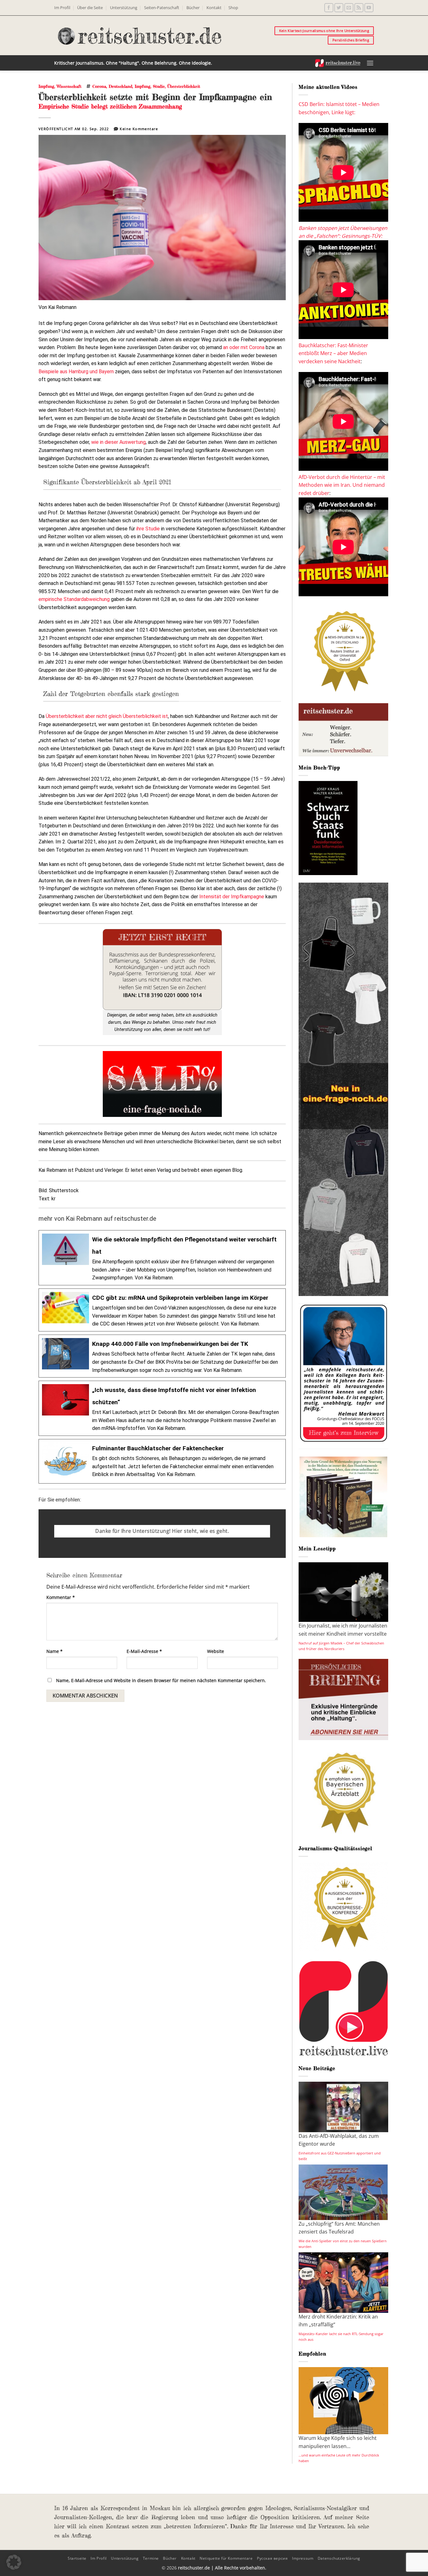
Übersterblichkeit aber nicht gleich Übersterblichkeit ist (107, 716)
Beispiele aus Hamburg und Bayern (76, 372)
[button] (370, 63)
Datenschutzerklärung (339, 2558)
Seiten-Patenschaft (162, 8)
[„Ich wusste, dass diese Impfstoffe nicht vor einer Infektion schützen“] (162, 1408)
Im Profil (62, 8)
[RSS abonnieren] (359, 8)
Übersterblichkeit (184, 86)
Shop (233, 8)
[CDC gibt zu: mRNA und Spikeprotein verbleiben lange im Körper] (162, 1310)
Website (216, 1651)
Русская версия (272, 2558)
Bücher (193, 8)
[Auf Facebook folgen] (329, 8)
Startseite (77, 2558)
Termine (151, 2558)
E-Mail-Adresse (144, 1651)
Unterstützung (124, 8)
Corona (99, 86)
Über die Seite (90, 8)
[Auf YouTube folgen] (369, 8)
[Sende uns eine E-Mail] (349, 8)
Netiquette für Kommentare (226, 2558)
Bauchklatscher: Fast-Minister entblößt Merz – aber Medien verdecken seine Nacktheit (333, 353)
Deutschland (120, 86)
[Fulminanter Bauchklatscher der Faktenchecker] (162, 1461)
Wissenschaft (69, 86)
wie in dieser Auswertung (118, 442)
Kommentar (61, 1597)
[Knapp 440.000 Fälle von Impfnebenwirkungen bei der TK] (162, 1356)
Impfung (46, 86)
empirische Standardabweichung (74, 599)
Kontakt (214, 8)
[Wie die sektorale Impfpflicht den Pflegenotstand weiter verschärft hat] (162, 1258)
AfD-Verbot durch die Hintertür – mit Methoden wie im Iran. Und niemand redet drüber (342, 485)
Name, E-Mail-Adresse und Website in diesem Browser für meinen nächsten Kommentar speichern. (161, 1680)
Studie (159, 86)
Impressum (303, 2558)
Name (55, 1651)
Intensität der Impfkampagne (232, 897)
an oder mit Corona (244, 347)
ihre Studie (148, 529)
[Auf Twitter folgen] (339, 8)
